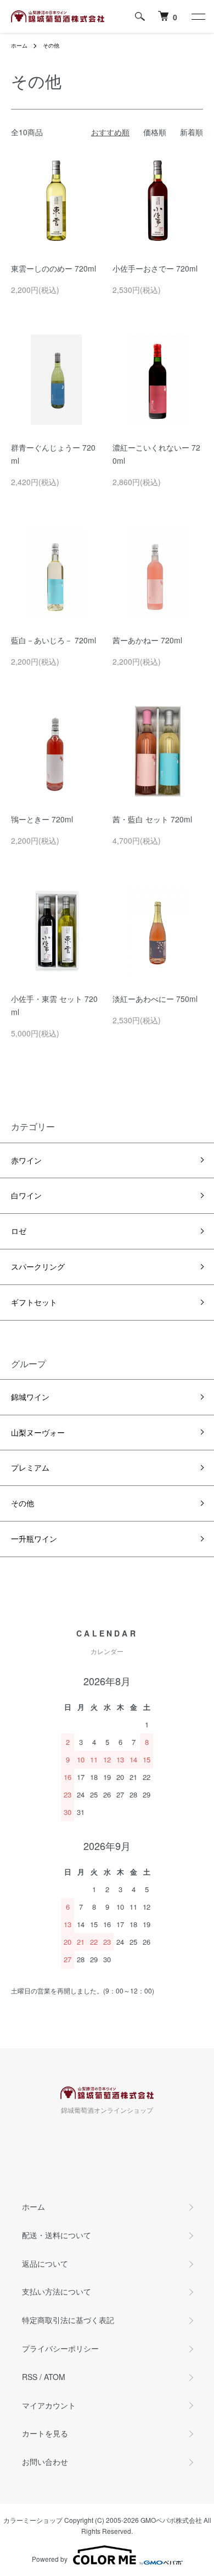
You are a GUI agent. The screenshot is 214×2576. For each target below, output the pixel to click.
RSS (30, 2377)
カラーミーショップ (33, 2520)
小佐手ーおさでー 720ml (155, 268)
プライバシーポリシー (60, 2348)
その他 (51, 45)
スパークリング (38, 1266)
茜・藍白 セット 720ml (152, 819)
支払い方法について (57, 2291)
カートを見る (45, 2433)
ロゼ (19, 1231)
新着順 (192, 132)
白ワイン (26, 1195)
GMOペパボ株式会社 (171, 2520)
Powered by (50, 2559)
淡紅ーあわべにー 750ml (155, 999)
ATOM (55, 2377)
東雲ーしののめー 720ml (54, 268)
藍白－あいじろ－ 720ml (54, 640)
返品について (45, 2263)
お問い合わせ (45, 2462)
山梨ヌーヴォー (38, 1432)
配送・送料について (57, 2235)
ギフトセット (34, 1302)
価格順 (155, 132)
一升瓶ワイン (34, 1538)
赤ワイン (26, 1160)
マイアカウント (49, 2405)
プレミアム (30, 1467)
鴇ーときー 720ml (42, 819)
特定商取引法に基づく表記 (68, 2320)
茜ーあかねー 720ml (147, 640)
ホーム (19, 45)
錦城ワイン (30, 1397)
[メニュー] (198, 16)
